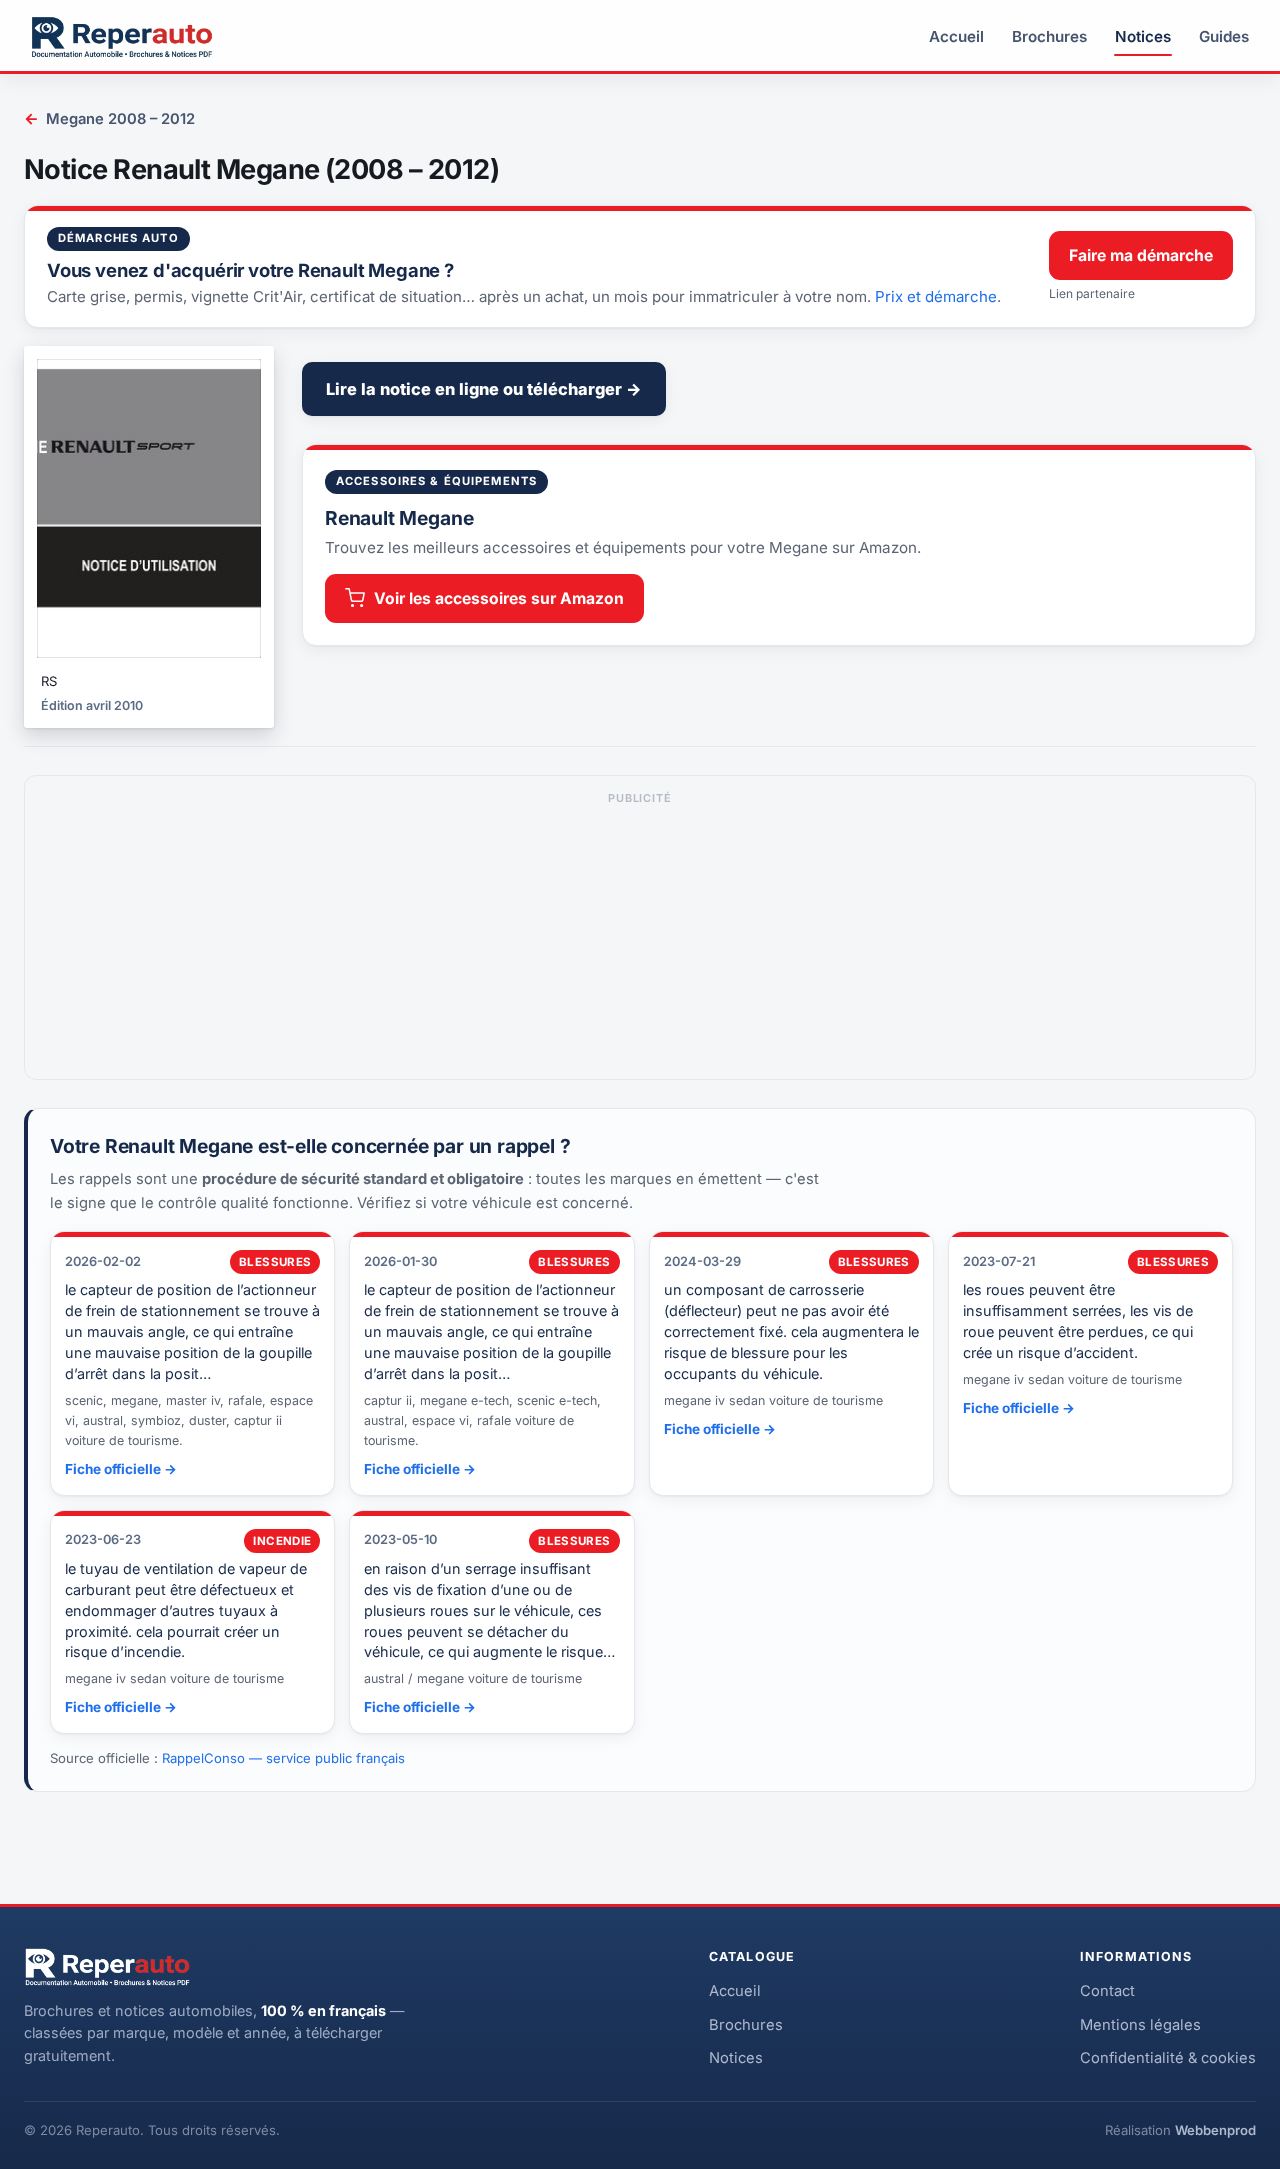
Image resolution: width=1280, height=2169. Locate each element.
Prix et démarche (936, 296)
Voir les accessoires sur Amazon (499, 598)
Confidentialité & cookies (1168, 2058)
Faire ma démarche (1141, 255)
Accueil (956, 36)
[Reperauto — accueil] (122, 37)
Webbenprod (1215, 2130)
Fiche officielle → (121, 1469)
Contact (1107, 1991)
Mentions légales (1140, 2025)
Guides (1224, 36)
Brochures (1049, 36)
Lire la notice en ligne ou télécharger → (484, 389)
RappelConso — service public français (283, 1758)
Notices (1143, 36)
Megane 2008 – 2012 (109, 118)
